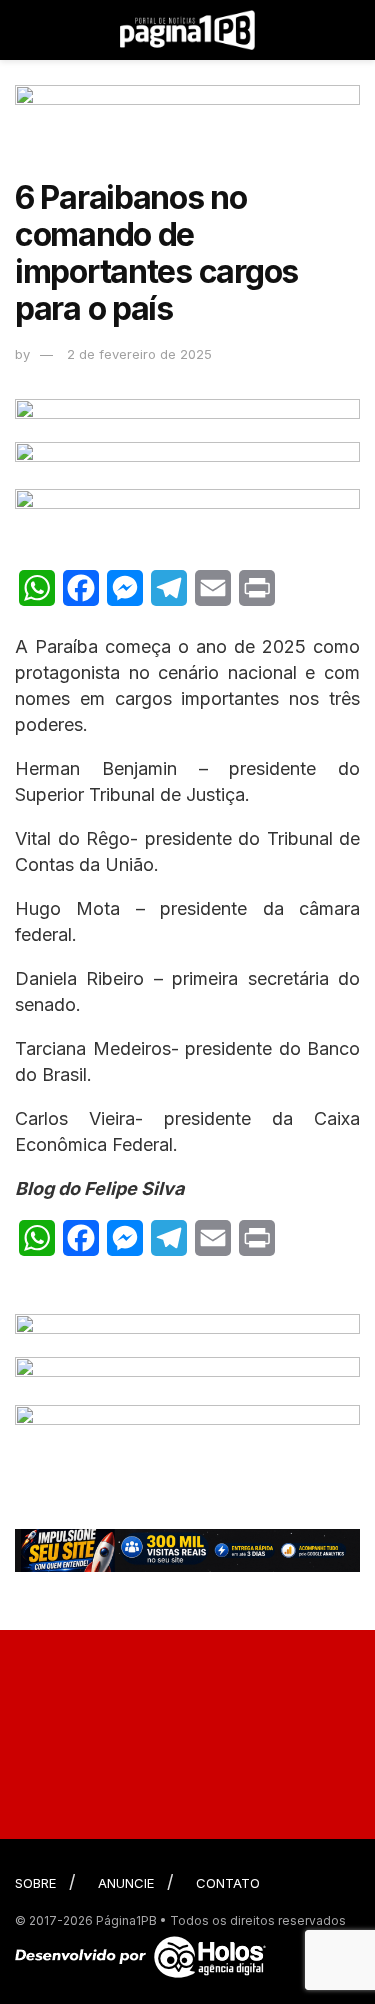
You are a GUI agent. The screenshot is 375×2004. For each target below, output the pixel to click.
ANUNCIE (126, 1883)
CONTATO (228, 1883)
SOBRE (35, 1883)
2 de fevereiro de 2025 (139, 354)
